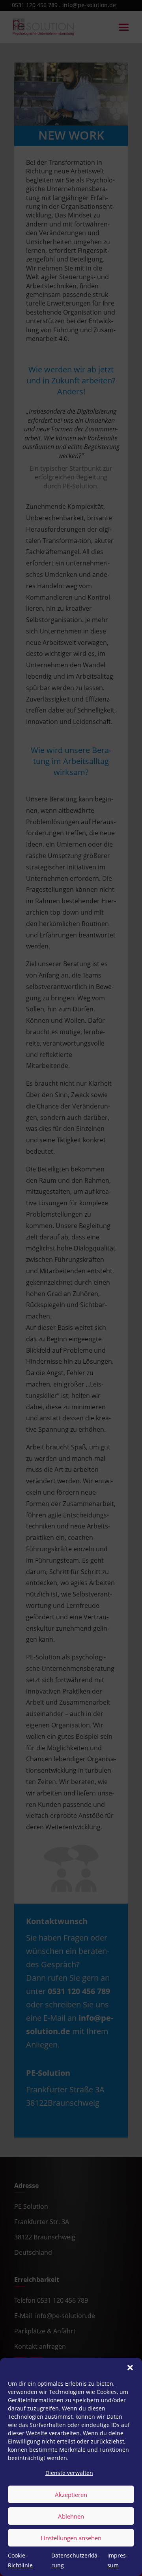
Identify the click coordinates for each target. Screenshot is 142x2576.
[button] (130, 2368)
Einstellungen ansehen (71, 2538)
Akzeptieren (71, 2495)
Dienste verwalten (69, 2473)
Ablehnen (71, 2516)
